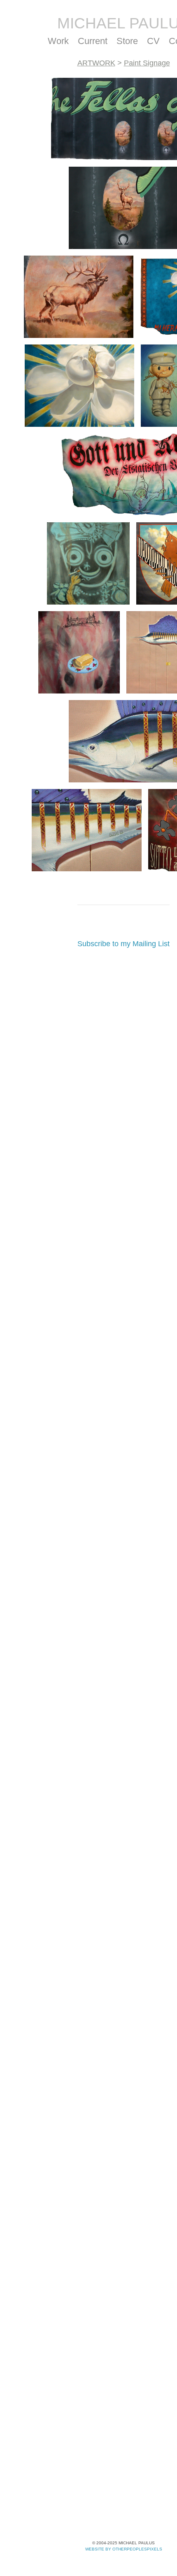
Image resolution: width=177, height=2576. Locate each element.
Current (92, 41)
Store (129, 41)
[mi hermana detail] (79, 386)
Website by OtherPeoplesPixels (124, 2549)
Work (56, 41)
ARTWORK (98, 63)
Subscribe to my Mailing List (123, 944)
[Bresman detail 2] (87, 830)
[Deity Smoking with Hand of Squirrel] (88, 563)
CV (155, 41)
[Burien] (79, 652)
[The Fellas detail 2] (79, 297)
